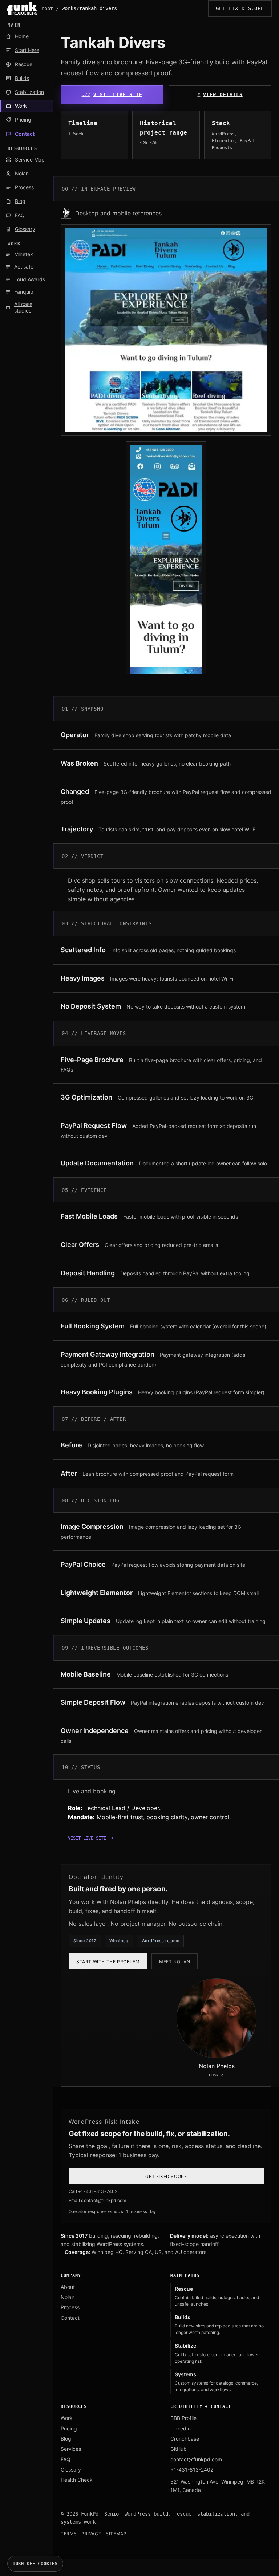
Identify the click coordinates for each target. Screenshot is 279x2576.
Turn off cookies (35, 2564)
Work (67, 2418)
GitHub (179, 2449)
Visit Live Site (118, 94)
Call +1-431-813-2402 (93, 2191)
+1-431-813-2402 (192, 2470)
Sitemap (116, 2534)
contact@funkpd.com (196, 2459)
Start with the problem (108, 1962)
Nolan (68, 2297)
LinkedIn (181, 2428)
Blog (66, 2439)
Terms (69, 2534)
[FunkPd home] (22, 9)
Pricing (69, 2428)
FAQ (66, 2459)
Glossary (71, 2470)
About (68, 2287)
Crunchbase (185, 2439)
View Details (223, 94)
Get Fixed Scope (240, 8)
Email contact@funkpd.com (98, 2200)
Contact (70, 2318)
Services (71, 2449)
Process (70, 2307)
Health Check (77, 2480)
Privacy (91, 2534)
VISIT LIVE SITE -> (91, 1838)
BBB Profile (183, 2418)
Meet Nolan (175, 1962)
